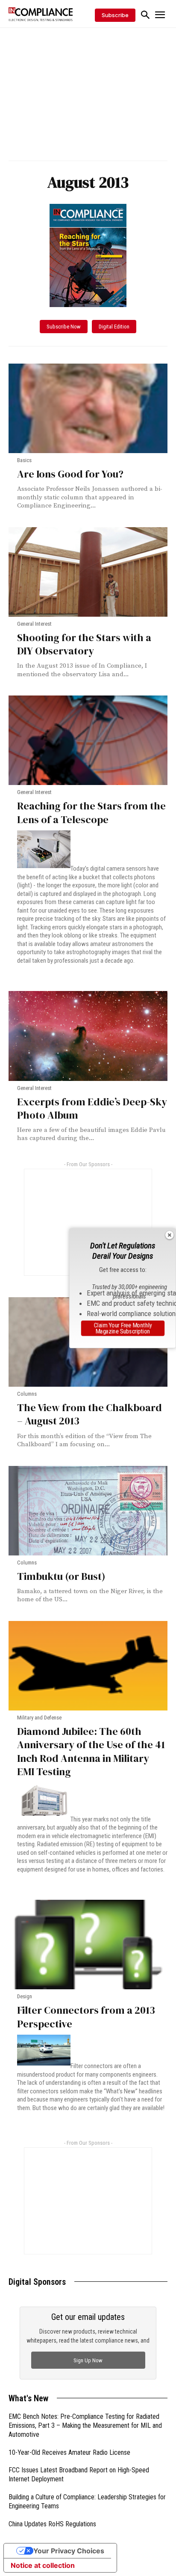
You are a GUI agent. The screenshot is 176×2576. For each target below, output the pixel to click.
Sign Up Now (88, 2360)
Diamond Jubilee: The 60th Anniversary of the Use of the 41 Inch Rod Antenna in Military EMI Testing (91, 1751)
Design (25, 1996)
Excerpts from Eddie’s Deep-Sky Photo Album (92, 1108)
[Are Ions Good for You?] (88, 408)
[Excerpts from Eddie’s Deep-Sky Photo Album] (88, 1036)
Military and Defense (39, 1718)
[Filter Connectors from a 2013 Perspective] (88, 1945)
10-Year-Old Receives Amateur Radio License (69, 2452)
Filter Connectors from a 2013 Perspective (86, 2017)
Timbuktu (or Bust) (61, 1576)
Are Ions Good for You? (70, 474)
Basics (24, 460)
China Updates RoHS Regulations (52, 2524)
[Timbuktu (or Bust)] (88, 1511)
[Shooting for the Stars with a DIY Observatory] (88, 572)
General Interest (34, 624)
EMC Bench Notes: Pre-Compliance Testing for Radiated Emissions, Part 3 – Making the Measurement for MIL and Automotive (85, 2425)
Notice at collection (43, 2565)
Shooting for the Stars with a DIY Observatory (84, 644)
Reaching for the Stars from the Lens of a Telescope (91, 813)
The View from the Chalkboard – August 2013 (89, 1414)
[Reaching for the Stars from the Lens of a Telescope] (88, 740)
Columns (27, 1394)
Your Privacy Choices (69, 2551)
